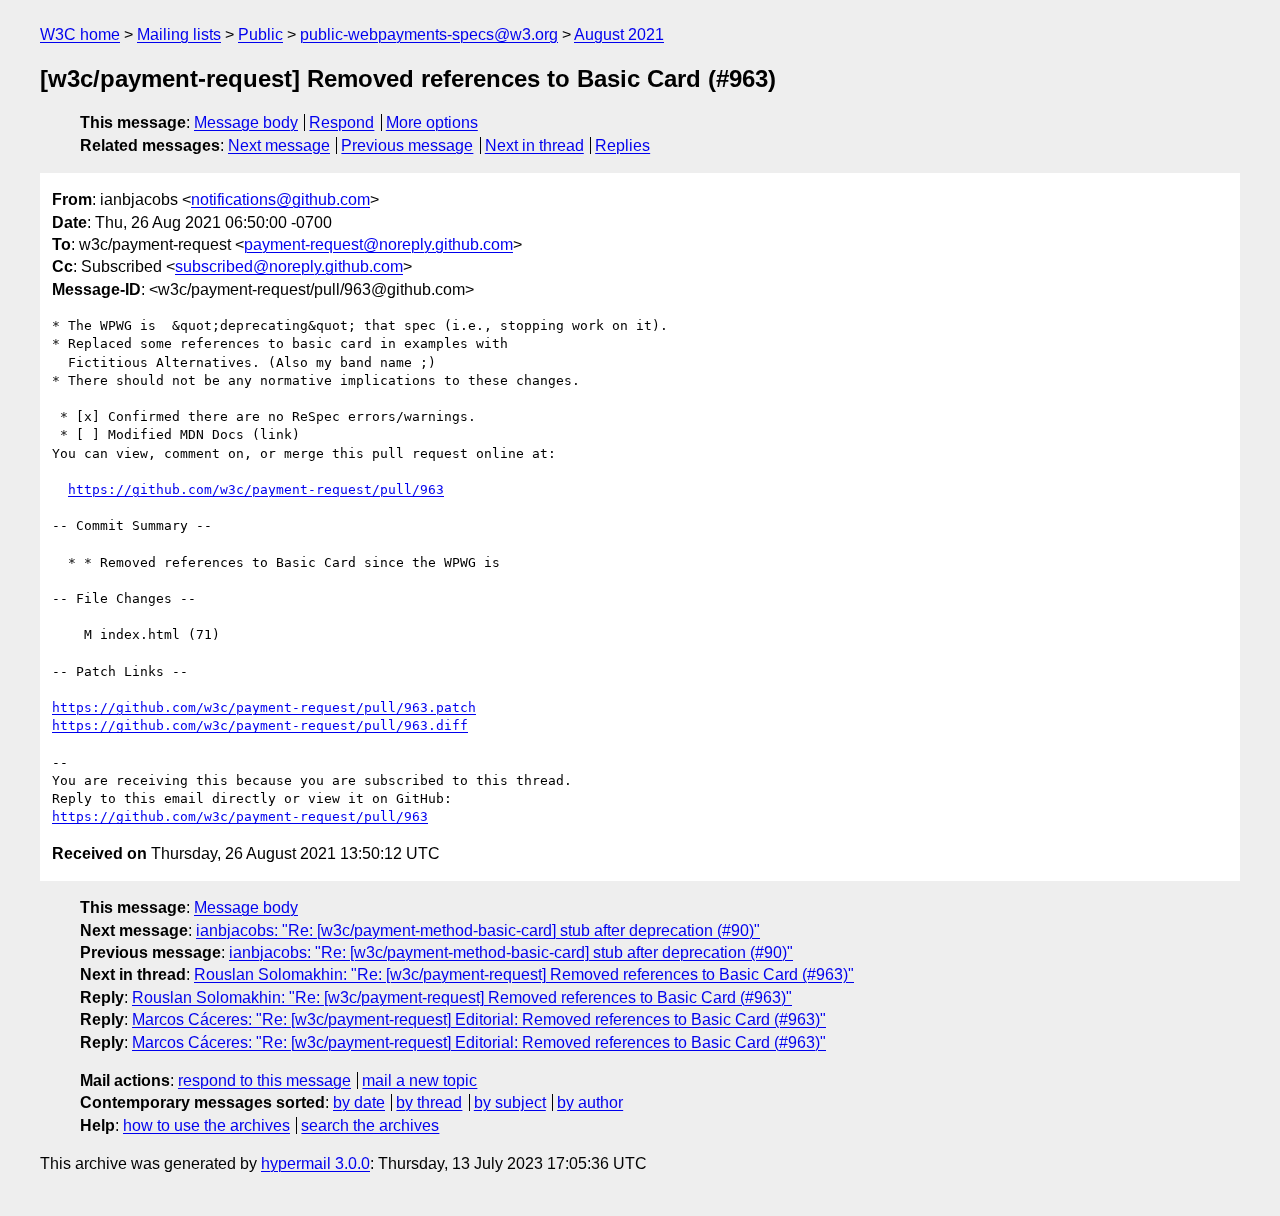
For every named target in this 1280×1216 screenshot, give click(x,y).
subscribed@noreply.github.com (289, 266)
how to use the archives (206, 1125)
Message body (246, 122)
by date (359, 1102)
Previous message (407, 145)
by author (590, 1102)
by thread (429, 1102)
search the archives (370, 1125)
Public (260, 34)
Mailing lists (179, 34)
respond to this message (264, 1080)
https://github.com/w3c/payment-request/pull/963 (256, 489)
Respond (341, 122)
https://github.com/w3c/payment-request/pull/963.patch (264, 707)
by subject (510, 1102)
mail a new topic (419, 1080)
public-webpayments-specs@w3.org (429, 34)
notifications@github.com (280, 199)
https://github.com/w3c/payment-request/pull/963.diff (260, 725)
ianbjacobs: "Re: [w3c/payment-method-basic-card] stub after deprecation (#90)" (478, 930)
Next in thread (534, 145)
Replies (622, 145)
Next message (279, 145)
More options (432, 122)
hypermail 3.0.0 (315, 1163)
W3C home (80, 34)
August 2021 (619, 34)
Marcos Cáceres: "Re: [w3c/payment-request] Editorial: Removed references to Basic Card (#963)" (479, 1019)
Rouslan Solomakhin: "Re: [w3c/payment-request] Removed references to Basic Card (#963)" (524, 974)
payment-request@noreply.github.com (378, 244)
